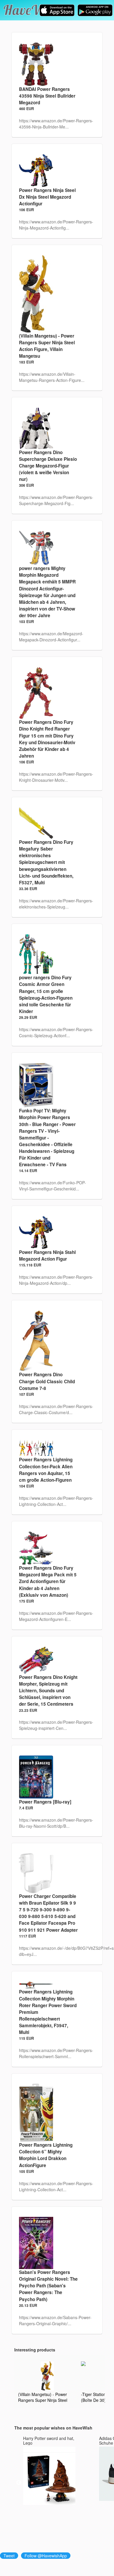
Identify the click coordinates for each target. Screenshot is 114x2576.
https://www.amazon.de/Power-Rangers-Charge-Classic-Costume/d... (56, 1409)
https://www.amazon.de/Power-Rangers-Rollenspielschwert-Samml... (56, 2053)
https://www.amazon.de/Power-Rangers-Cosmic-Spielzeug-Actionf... (56, 1032)
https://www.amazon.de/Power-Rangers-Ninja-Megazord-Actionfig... (56, 225)
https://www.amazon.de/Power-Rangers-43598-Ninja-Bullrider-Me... (56, 124)
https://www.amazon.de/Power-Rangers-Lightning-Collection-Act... (56, 1501)
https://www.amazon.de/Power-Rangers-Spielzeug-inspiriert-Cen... (56, 1725)
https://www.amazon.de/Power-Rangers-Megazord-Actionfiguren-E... (56, 1616)
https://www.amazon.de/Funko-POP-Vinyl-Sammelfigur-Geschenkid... (52, 1186)
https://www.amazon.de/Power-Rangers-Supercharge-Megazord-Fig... (56, 500)
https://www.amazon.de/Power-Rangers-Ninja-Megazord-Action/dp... (56, 1280)
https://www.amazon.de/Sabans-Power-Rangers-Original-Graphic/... (55, 2320)
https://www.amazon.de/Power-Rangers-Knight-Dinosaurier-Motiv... (56, 777)
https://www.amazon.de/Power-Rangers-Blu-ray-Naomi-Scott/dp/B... (56, 1823)
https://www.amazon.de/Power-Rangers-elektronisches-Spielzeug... (56, 904)
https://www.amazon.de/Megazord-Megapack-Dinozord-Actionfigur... (51, 637)
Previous (19, 2483)
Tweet (9, 2556)
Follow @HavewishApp (46, 2556)
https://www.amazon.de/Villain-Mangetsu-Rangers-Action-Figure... (52, 377)
